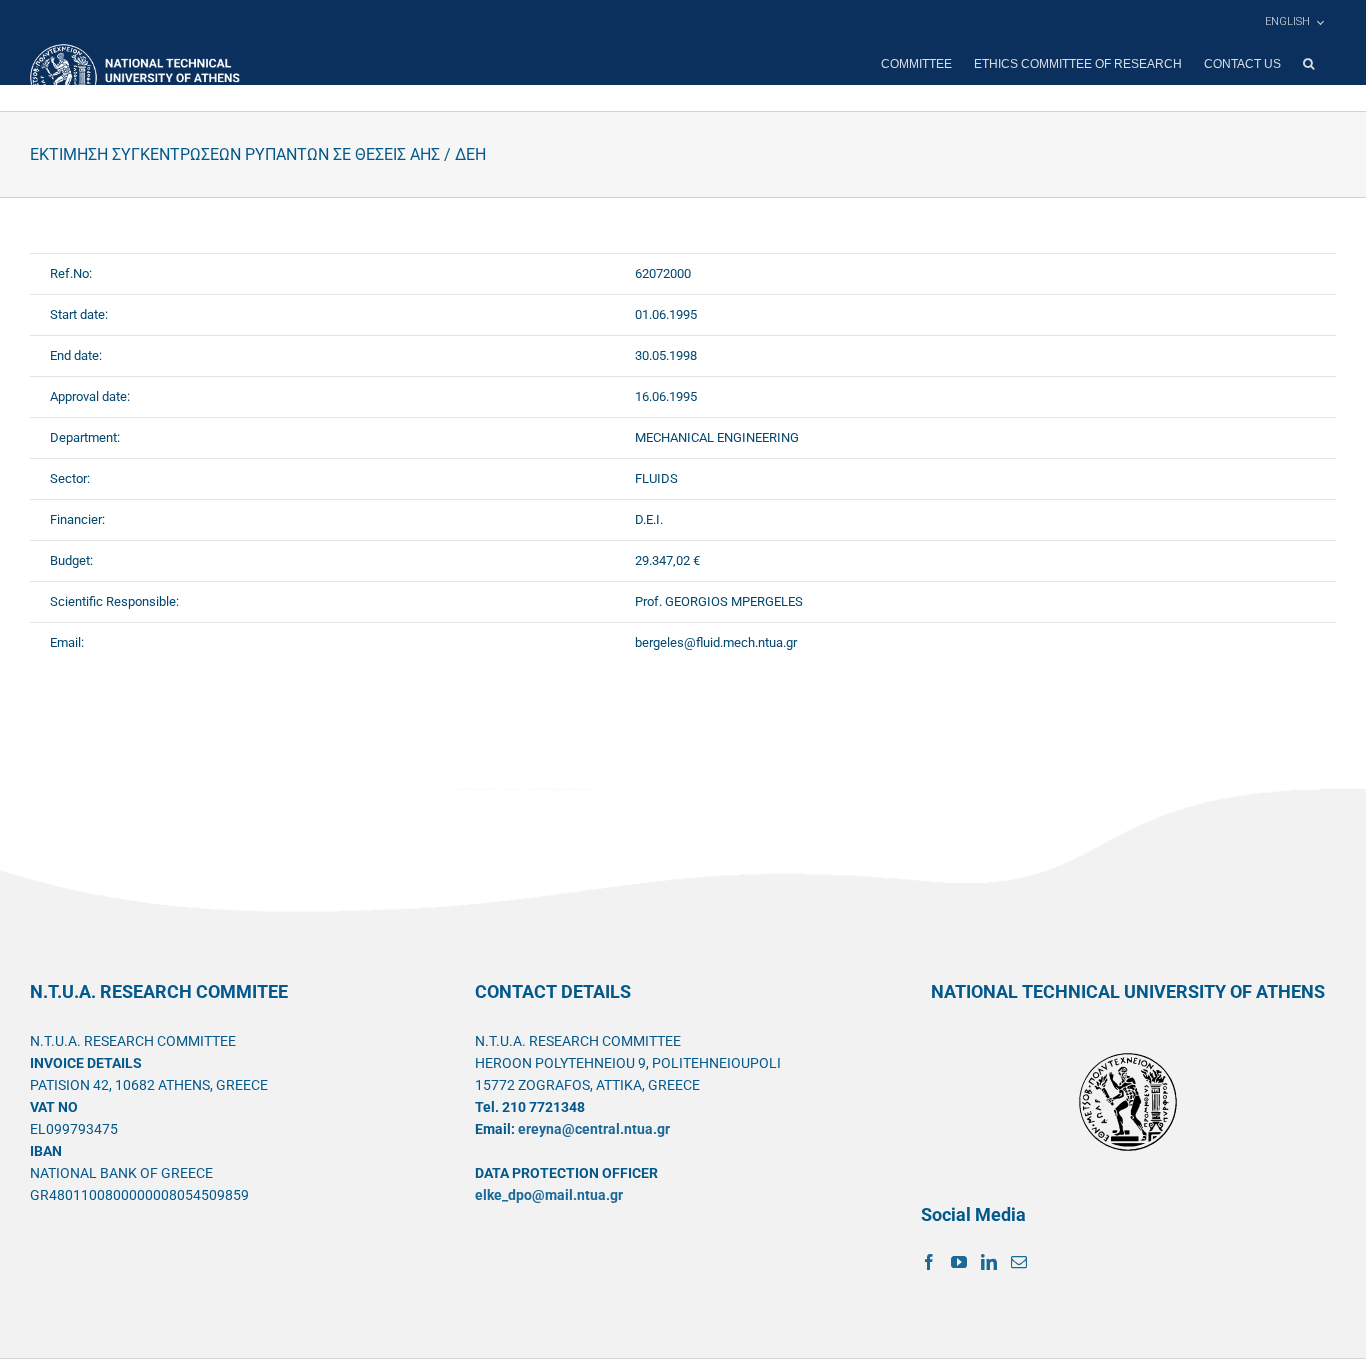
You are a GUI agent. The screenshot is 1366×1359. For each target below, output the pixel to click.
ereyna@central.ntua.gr (594, 1129)
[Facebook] (929, 1262)
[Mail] (1019, 1262)
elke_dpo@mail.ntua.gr (549, 1195)
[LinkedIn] (989, 1262)
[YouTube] (959, 1262)
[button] (1308, 64)
